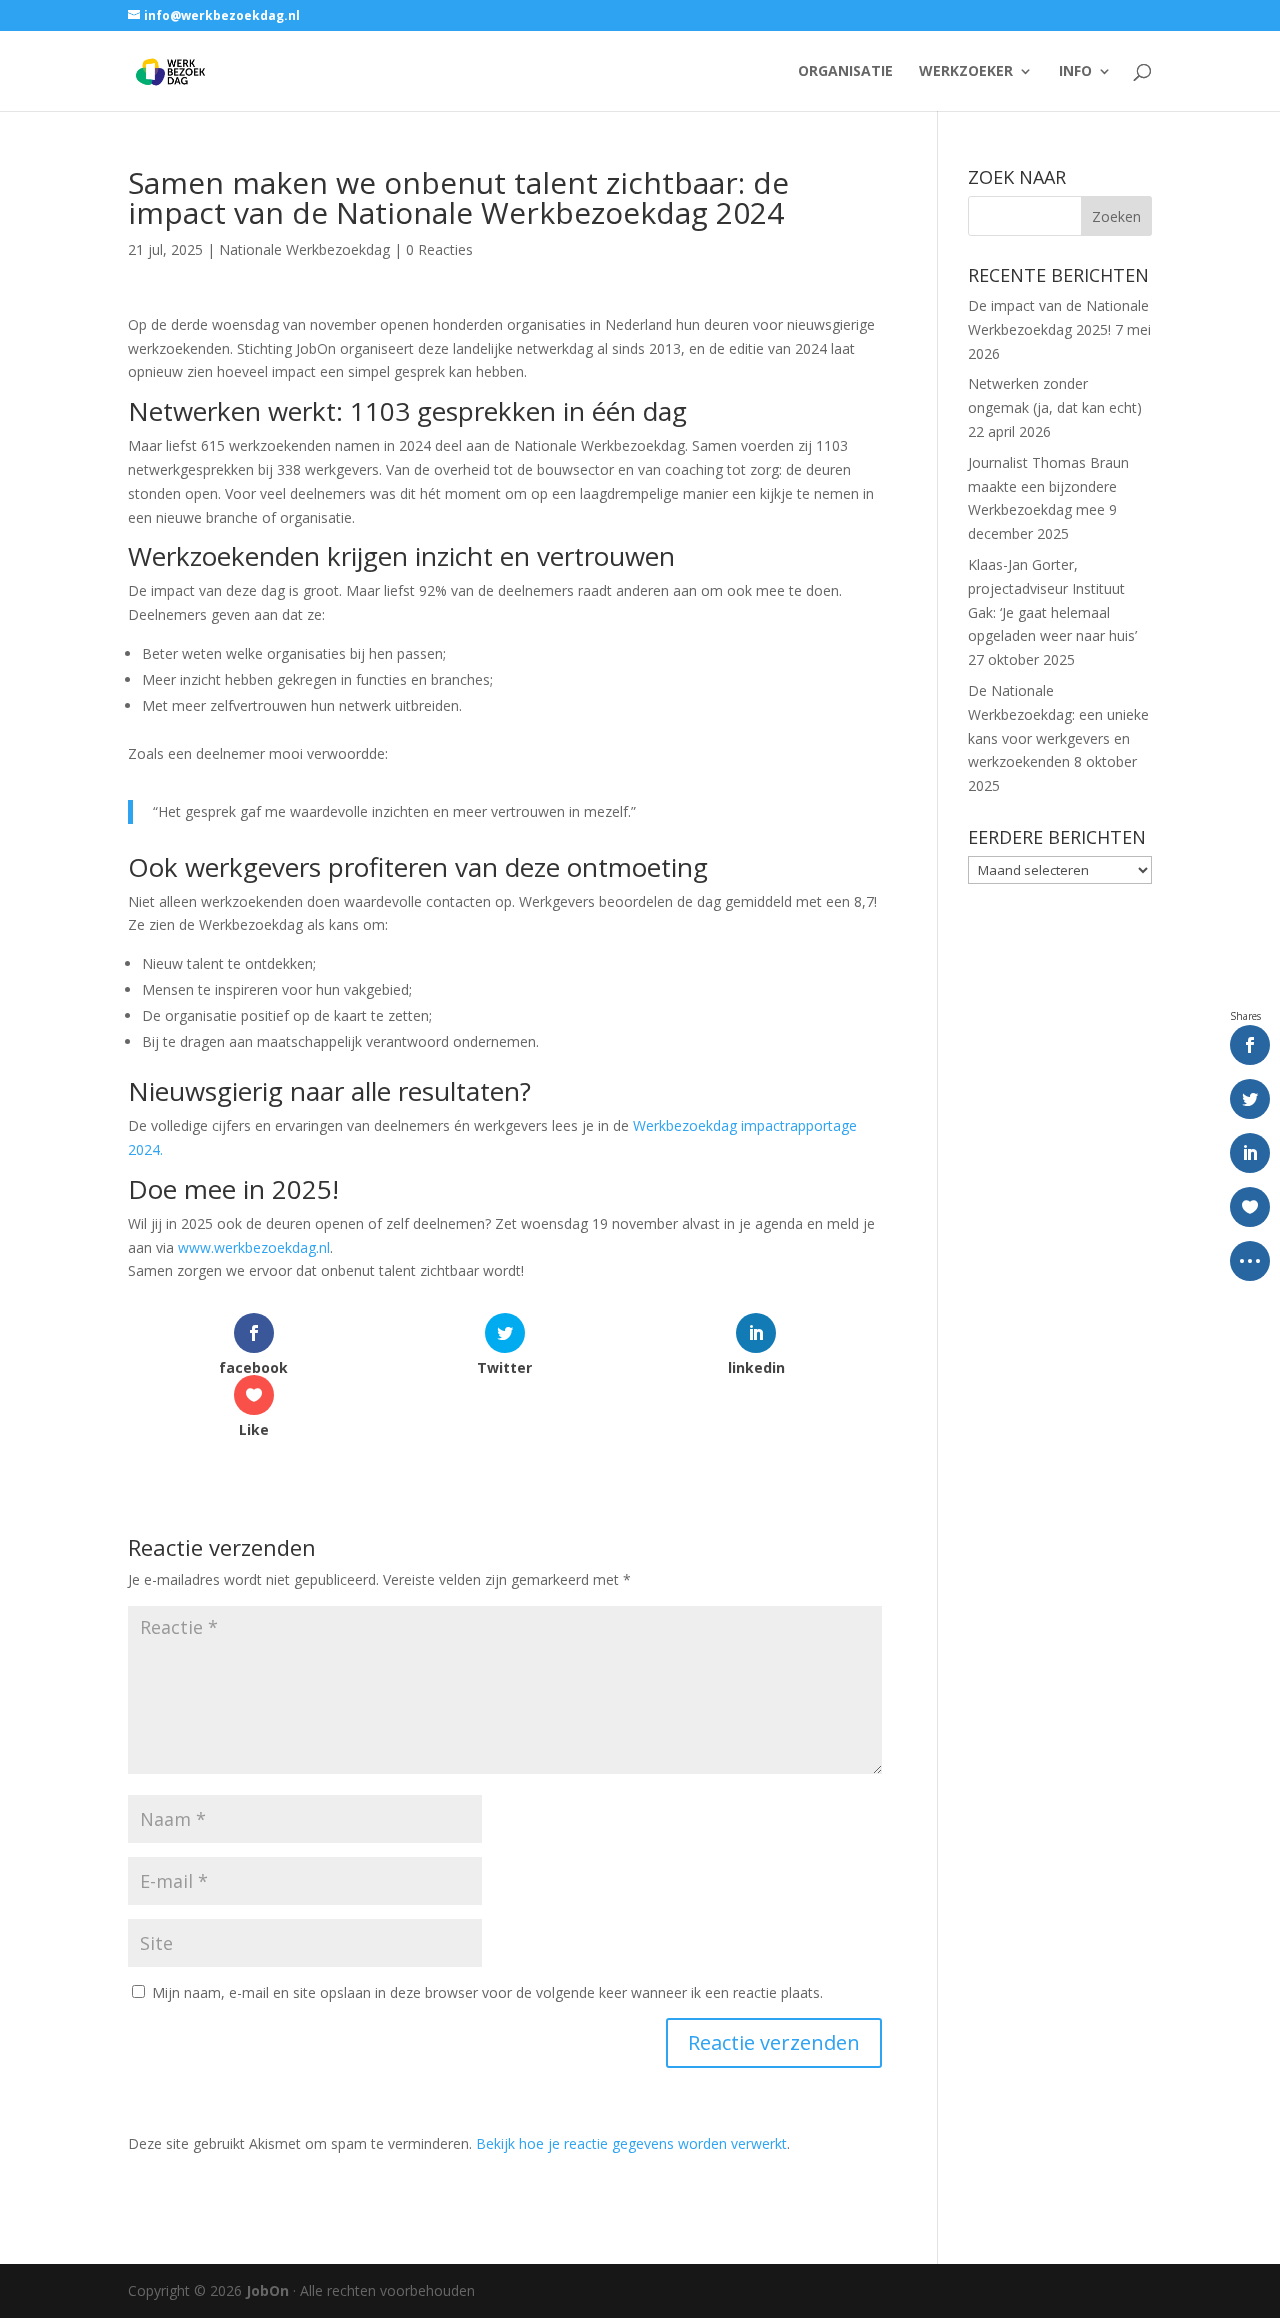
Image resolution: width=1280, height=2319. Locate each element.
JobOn (267, 2290)
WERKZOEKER (966, 72)
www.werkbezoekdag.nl (254, 1247)
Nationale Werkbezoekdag (304, 249)
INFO (1075, 72)
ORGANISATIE (845, 72)
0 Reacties (439, 249)
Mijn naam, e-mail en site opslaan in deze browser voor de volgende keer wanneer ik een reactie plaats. (487, 1992)
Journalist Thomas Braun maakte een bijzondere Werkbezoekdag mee (1048, 486)
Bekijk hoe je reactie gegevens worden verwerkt (631, 2143)
